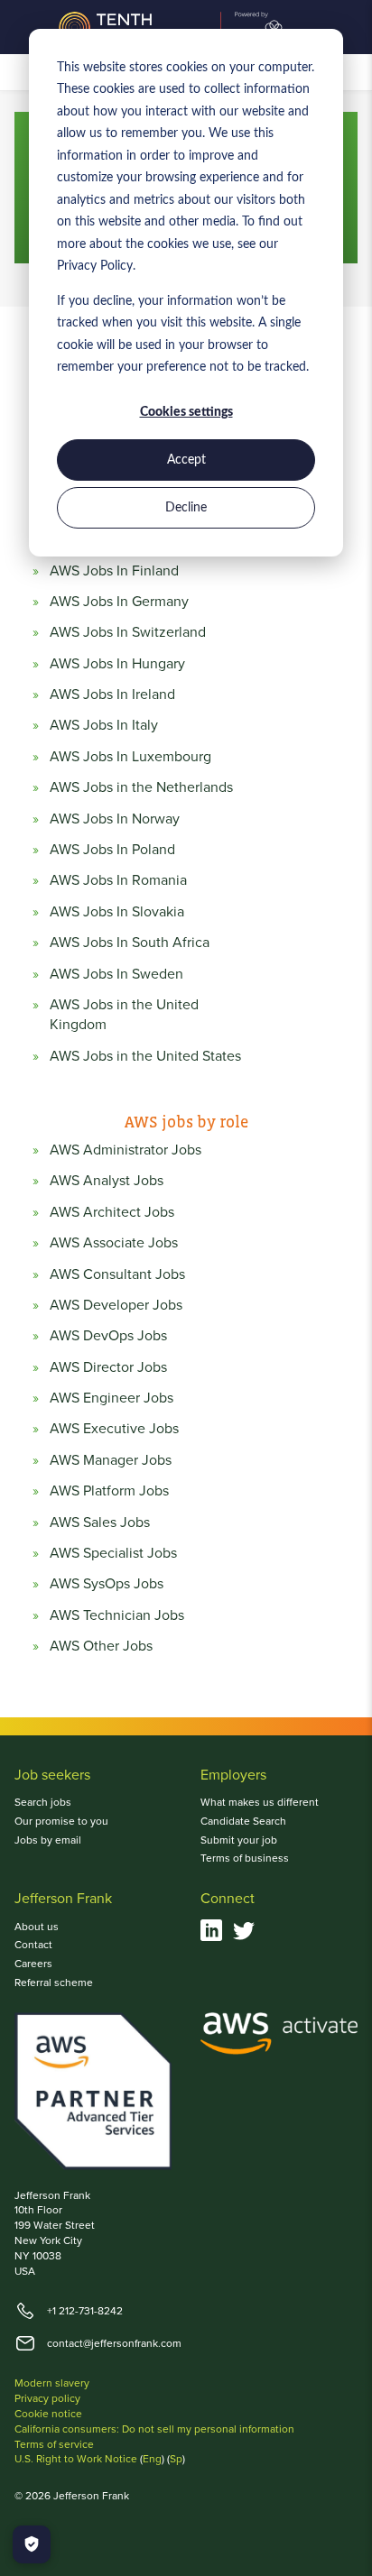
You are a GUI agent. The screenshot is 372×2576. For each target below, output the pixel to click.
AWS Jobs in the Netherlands (141, 787)
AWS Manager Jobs (111, 1459)
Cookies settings (186, 412)
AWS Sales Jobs (100, 1522)
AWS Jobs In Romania (118, 879)
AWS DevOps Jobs (108, 1335)
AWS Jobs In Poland (112, 849)
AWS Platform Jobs (109, 1490)
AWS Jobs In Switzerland (128, 631)
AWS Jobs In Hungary (117, 663)
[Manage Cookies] (32, 2544)
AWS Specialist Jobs (113, 1552)
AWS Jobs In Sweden (116, 973)
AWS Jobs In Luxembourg (130, 756)
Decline (186, 508)
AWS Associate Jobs (114, 1242)
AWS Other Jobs (101, 1645)
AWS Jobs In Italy (104, 724)
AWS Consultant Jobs (117, 1274)
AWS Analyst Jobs (107, 1180)
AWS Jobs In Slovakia (117, 911)
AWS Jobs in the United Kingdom (124, 1014)
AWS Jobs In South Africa (130, 942)
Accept (186, 460)
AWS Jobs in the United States (145, 1055)
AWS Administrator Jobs (126, 1149)
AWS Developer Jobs (116, 1304)
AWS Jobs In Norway (115, 818)
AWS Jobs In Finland (114, 570)
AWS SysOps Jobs (107, 1583)
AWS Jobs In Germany (119, 601)
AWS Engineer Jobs (112, 1397)
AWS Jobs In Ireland (112, 694)
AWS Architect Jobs (112, 1211)
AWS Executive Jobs (114, 1428)
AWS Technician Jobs (117, 1615)
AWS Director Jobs (108, 1366)
